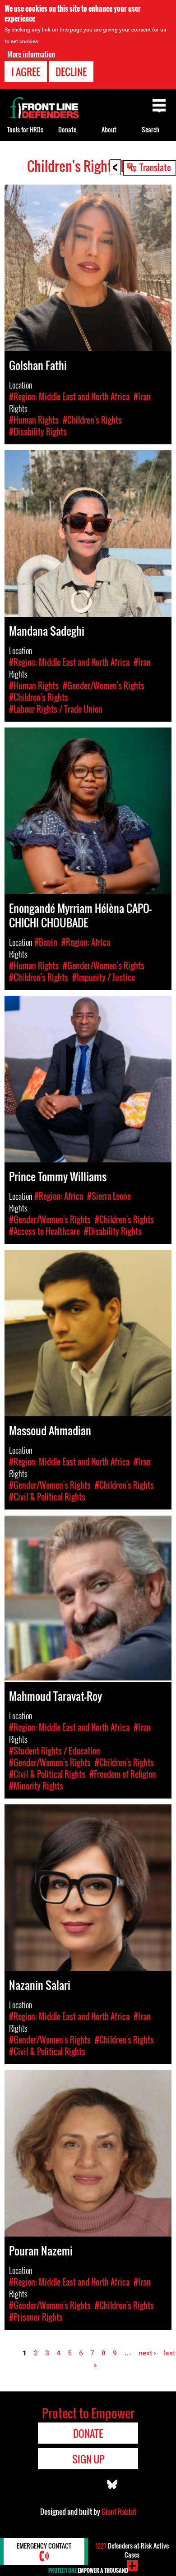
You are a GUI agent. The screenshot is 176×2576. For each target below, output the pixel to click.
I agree (26, 72)
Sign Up (88, 2459)
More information (31, 54)
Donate (67, 129)
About (109, 129)
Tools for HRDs (25, 129)
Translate (155, 167)
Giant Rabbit (119, 2512)
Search (151, 129)
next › (147, 2353)
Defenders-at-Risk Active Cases (132, 2550)
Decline (71, 72)
